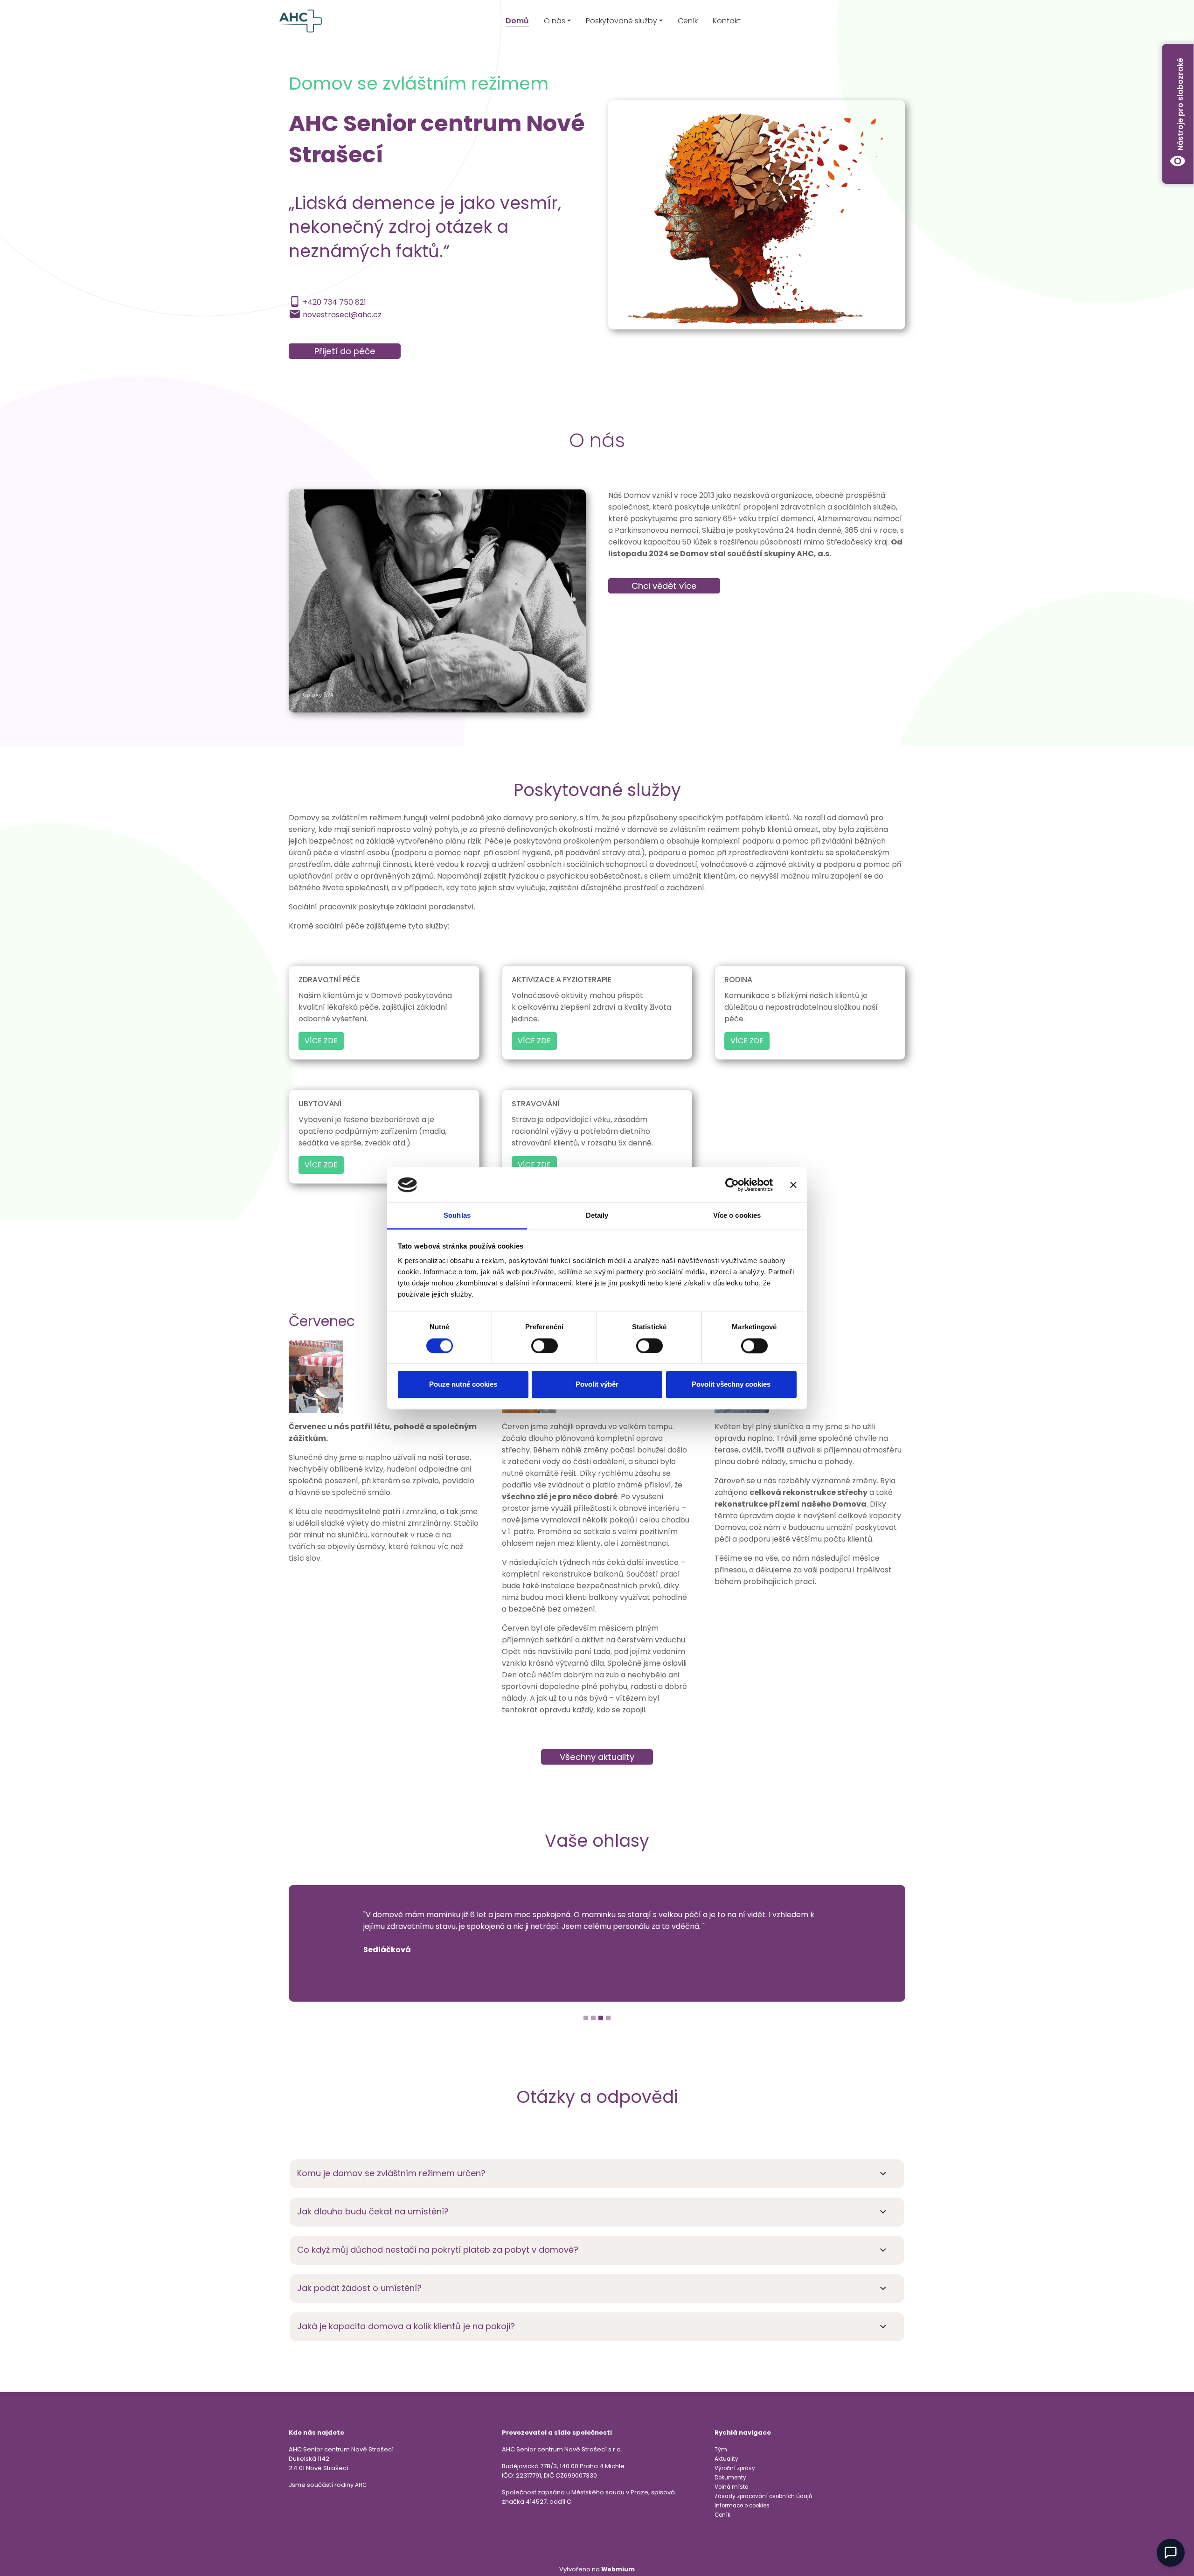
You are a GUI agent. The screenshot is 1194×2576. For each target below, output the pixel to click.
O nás (555, 21)
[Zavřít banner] (793, 1185)
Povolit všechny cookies (731, 1385)
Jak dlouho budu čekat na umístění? (373, 2211)
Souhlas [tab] (457, 1216)
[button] (335, 1947)
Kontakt (727, 21)
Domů (517, 21)
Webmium (618, 2569)
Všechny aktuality (597, 1757)
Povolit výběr (597, 1385)
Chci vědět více (664, 586)
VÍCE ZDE (321, 1041)
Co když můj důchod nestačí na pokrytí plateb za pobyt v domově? (438, 2250)
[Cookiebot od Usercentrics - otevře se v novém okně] (732, 1185)
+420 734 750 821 (334, 302)
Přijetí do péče (345, 351)
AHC (361, 2485)
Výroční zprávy (735, 2468)
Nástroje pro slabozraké (1178, 114)
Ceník (688, 21)
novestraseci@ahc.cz (342, 315)
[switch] (545, 1346)
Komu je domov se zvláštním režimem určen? (391, 2173)
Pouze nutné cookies (463, 1385)
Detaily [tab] (597, 1216)
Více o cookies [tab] (737, 1216)
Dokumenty (730, 2478)
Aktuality (726, 2459)
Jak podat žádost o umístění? (359, 2288)
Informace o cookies (742, 2506)
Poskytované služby (621, 21)
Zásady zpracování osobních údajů (763, 2496)
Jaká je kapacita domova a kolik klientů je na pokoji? (406, 2326)
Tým (721, 2450)
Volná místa (732, 2487)
